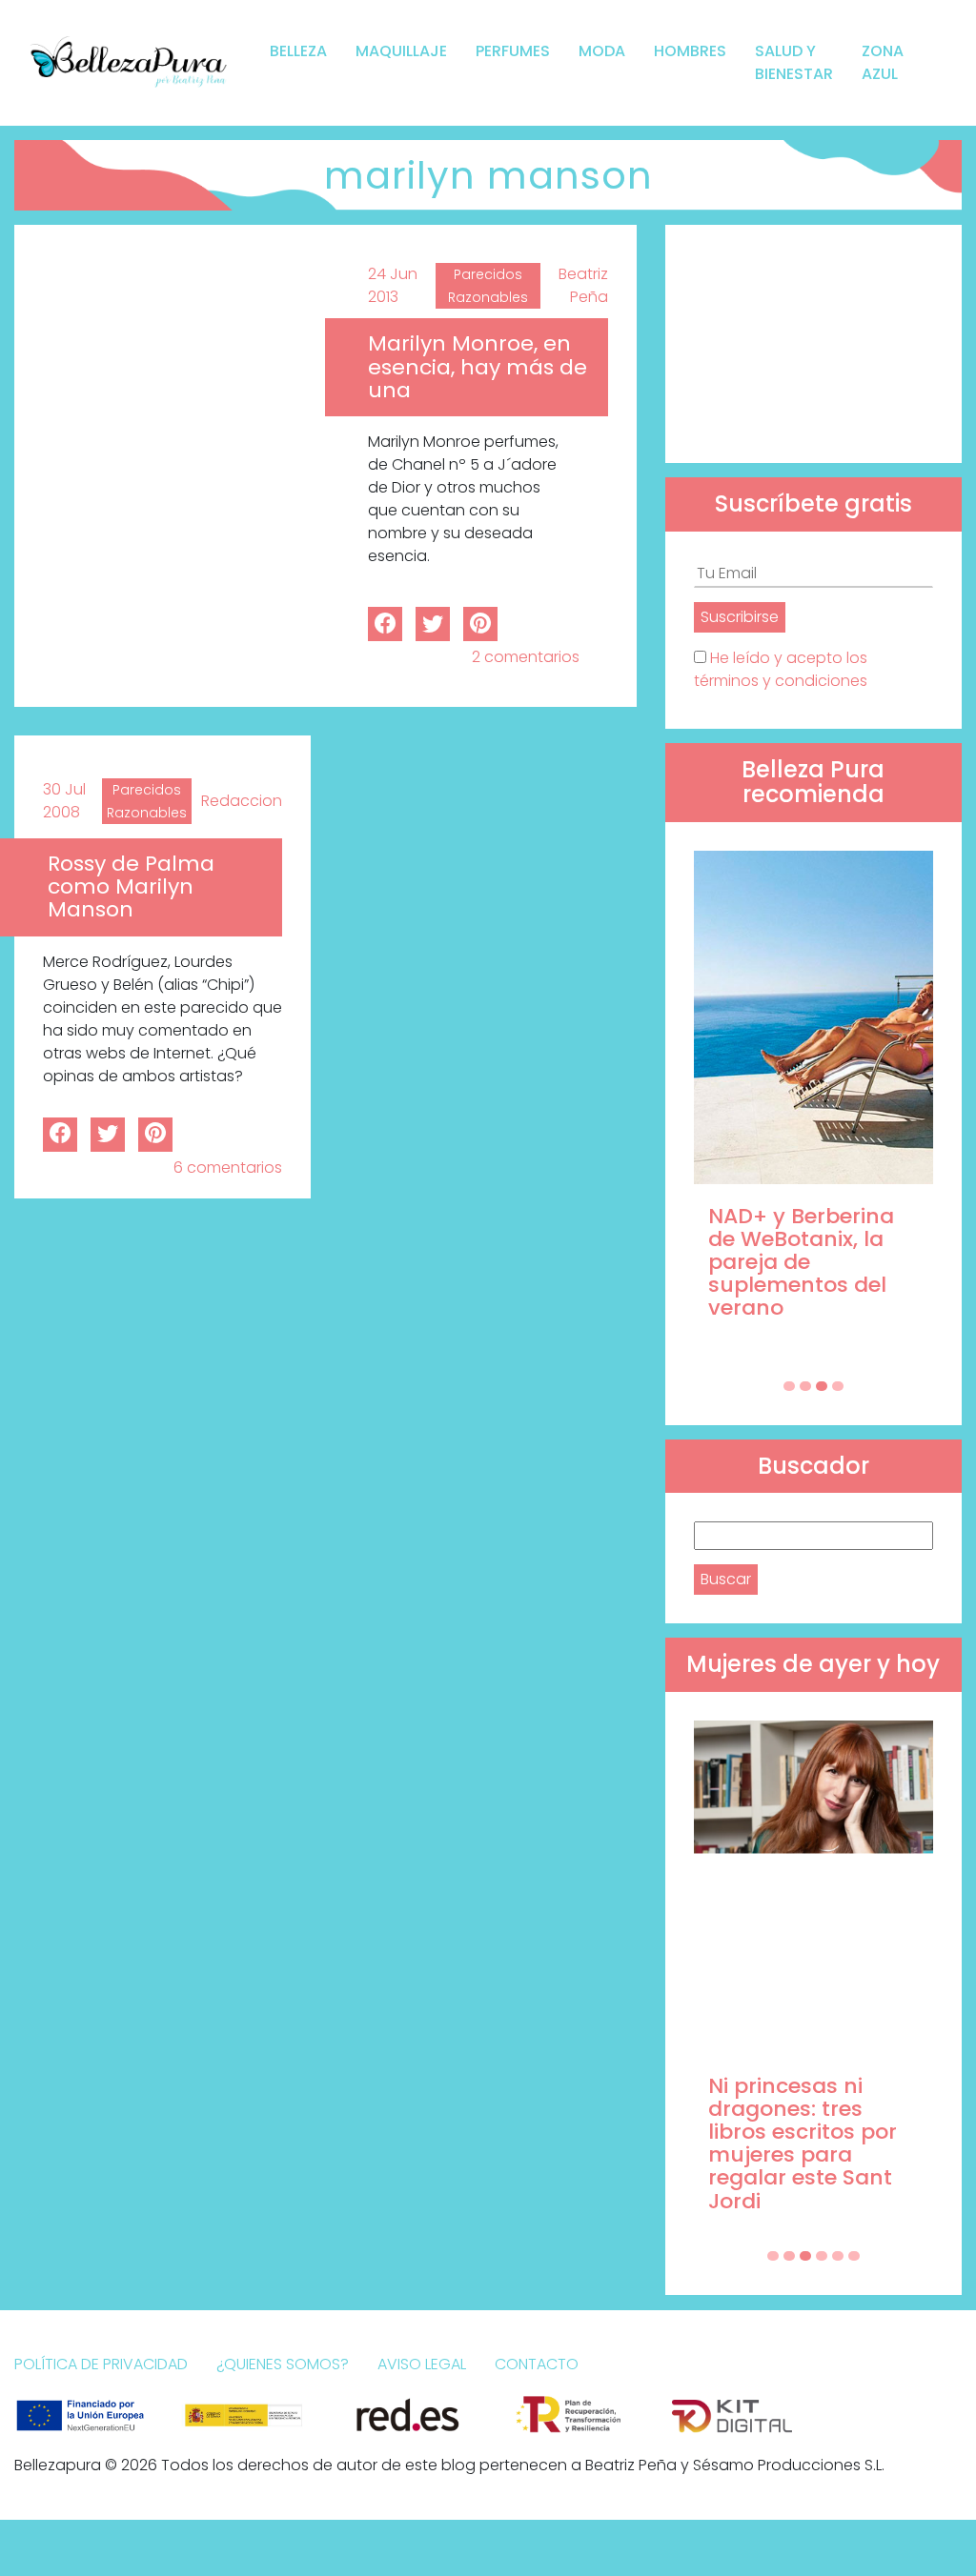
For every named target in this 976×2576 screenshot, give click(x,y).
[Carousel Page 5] (838, 2256)
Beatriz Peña (583, 285)
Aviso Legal (422, 2364)
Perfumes (513, 51)
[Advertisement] (813, 344)
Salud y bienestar (794, 62)
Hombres (690, 51)
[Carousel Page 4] (838, 1386)
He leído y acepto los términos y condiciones (781, 669)
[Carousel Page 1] (789, 1386)
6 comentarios (228, 1167)
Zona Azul (883, 62)
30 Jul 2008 (64, 801)
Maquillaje (401, 51)
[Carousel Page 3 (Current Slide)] (822, 1386)
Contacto (537, 2364)
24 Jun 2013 (393, 285)
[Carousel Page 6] (854, 2256)
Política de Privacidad (101, 2364)
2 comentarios (526, 657)
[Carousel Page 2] (805, 1386)
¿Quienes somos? (283, 2364)
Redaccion (242, 801)
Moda (602, 51)
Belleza (298, 51)
